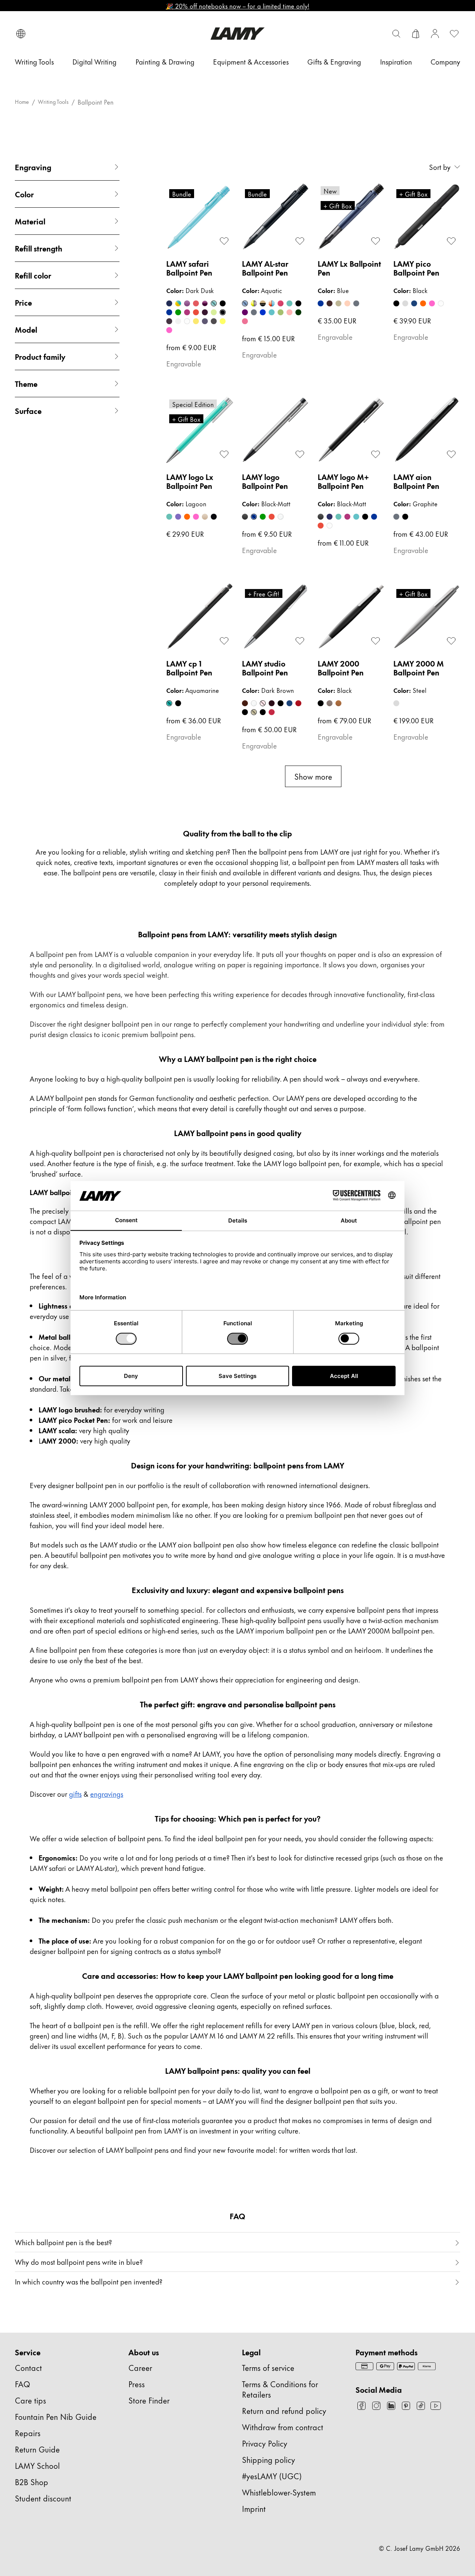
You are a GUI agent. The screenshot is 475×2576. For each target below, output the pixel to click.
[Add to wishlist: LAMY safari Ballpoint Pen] (224, 241)
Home (22, 102)
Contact (28, 2367)
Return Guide (37, 2449)
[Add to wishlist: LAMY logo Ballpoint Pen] (300, 454)
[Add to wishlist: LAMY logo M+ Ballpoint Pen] (376, 454)
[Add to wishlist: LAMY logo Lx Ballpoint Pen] (224, 454)
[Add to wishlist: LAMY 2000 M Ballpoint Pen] (451, 641)
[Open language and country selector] (21, 34)
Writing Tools (53, 102)
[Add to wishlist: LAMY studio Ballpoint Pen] (300, 641)
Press (137, 2384)
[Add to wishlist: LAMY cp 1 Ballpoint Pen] (224, 641)
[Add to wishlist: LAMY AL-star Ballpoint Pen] (300, 241)
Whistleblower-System (279, 2492)
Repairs (28, 2433)
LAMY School (37, 2465)
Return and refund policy (284, 2410)
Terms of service (268, 2367)
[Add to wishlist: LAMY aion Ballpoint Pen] (451, 454)
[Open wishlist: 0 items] (454, 34)
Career (140, 2367)
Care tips (30, 2400)
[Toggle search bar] (396, 34)
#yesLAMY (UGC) (272, 2476)
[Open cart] (416, 34)
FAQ (22, 2384)
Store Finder (149, 2400)
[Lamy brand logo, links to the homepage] (237, 34)
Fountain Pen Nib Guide (56, 2416)
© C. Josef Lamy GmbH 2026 (420, 2548)
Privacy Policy (265, 2443)
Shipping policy (268, 2459)
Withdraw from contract (283, 2427)
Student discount (43, 2498)
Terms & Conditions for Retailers (280, 2389)
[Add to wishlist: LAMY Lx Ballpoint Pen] (376, 241)
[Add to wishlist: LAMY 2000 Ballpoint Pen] (376, 641)
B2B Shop (32, 2482)
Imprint (254, 2508)
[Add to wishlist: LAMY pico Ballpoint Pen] (451, 241)
